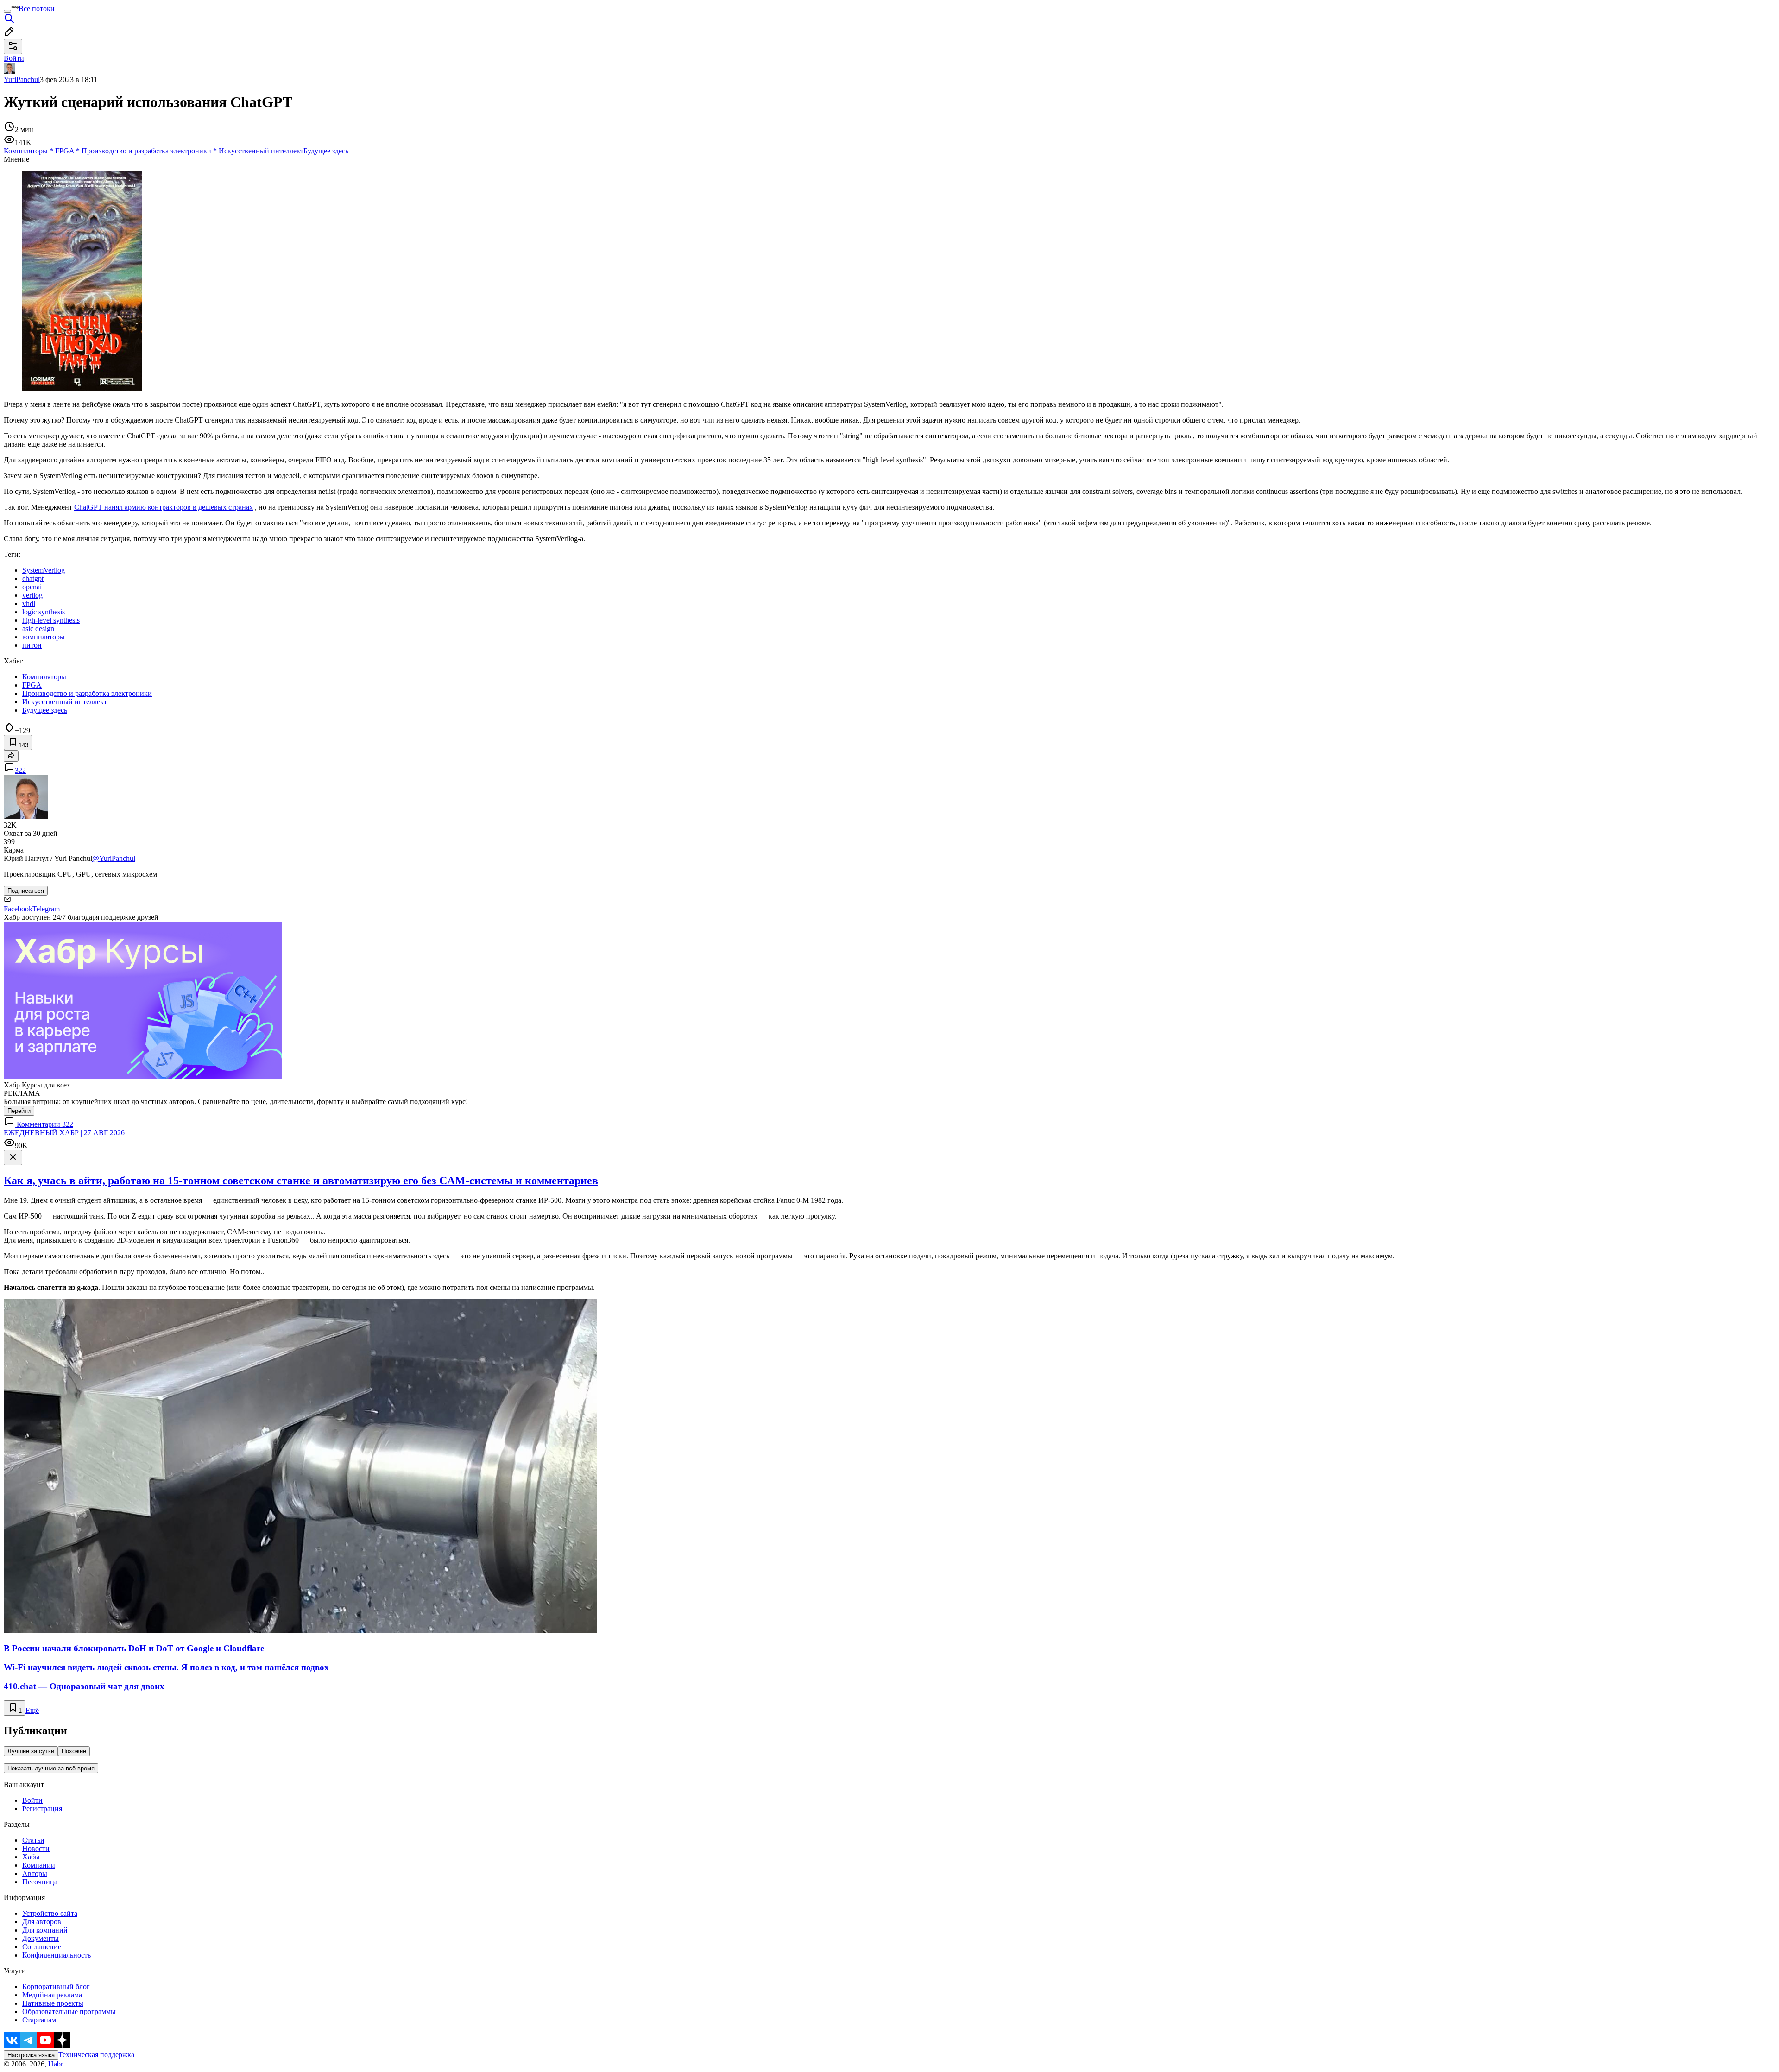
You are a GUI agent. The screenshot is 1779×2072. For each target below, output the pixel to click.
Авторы (35, 1873)
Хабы (31, 1857)
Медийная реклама (52, 1995)
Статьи (33, 1840)
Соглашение (42, 1947)
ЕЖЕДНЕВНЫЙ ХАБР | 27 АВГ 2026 (64, 1133)
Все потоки (37, 9)
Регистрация (42, 1809)
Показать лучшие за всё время (51, 1768)
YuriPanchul (22, 79)
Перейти (19, 1111)
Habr (55, 2064)
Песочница (40, 1882)
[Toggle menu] (7, 11)
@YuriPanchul (114, 858)
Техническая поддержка (96, 2055)
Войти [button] (14, 58)
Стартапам (39, 2020)
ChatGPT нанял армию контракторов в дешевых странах (164, 507)
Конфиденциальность (57, 1955)
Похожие (74, 1751)
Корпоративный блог (56, 1987)
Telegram (46, 909)
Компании (39, 1865)
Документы (41, 1938)
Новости (36, 1848)
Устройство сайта (50, 1913)
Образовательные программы (69, 2012)
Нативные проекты (53, 2003)
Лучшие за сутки (31, 1751)
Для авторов (42, 1922)
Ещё (32, 1710)
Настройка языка (31, 2055)
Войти (32, 1800)
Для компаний (45, 1930)
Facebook (18, 909)
